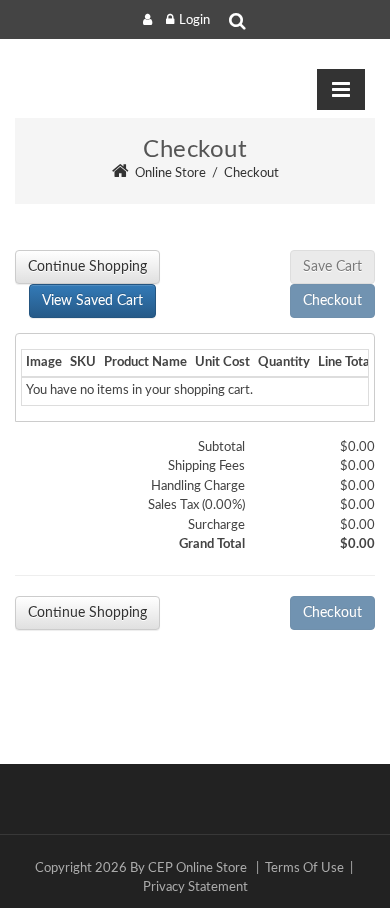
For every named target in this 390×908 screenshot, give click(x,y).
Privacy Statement (195, 887)
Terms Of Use (304, 868)
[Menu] (341, 90)
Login (194, 20)
